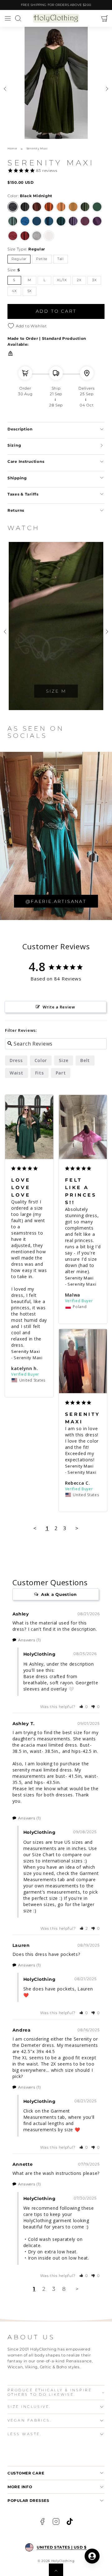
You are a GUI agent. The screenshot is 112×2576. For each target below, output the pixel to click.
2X (79, 280)
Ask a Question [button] (59, 1594)
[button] (8, 19)
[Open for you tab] (92, 2556)
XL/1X (62, 280)
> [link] (77, 2289)
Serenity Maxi (26, 1351)
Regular (19, 259)
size (64, 1060)
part (61, 1073)
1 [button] (34, 2289)
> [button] (77, 1528)
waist (16, 1073)
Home (12, 148)
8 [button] (64, 2289)
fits (40, 1073)
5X (30, 291)
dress (16, 1060)
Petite (42, 259)
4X (14, 291)
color (41, 1060)
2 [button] (44, 2289)
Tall (61, 259)
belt (85, 1060)
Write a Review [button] (59, 1007)
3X (94, 280)
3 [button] (54, 2289)
